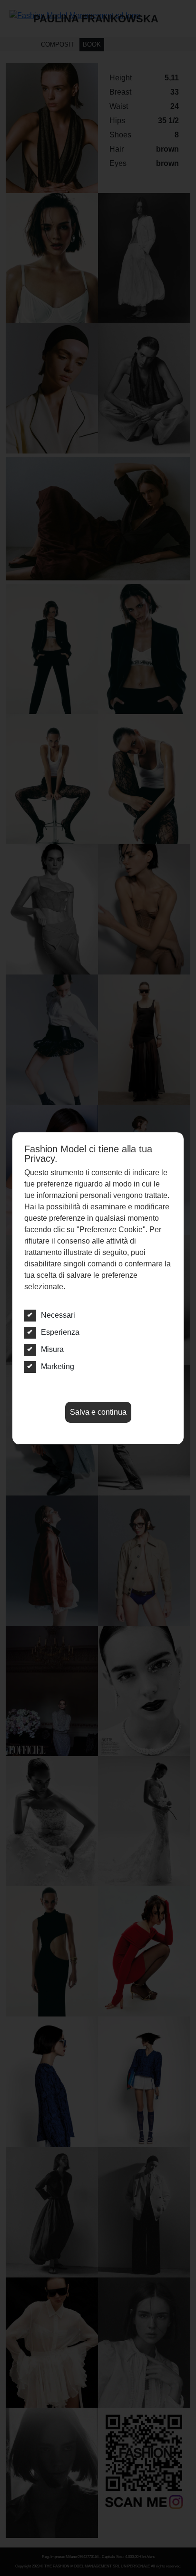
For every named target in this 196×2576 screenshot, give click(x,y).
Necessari (58, 1315)
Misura (52, 1349)
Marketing (58, 1366)
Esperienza (60, 1332)
